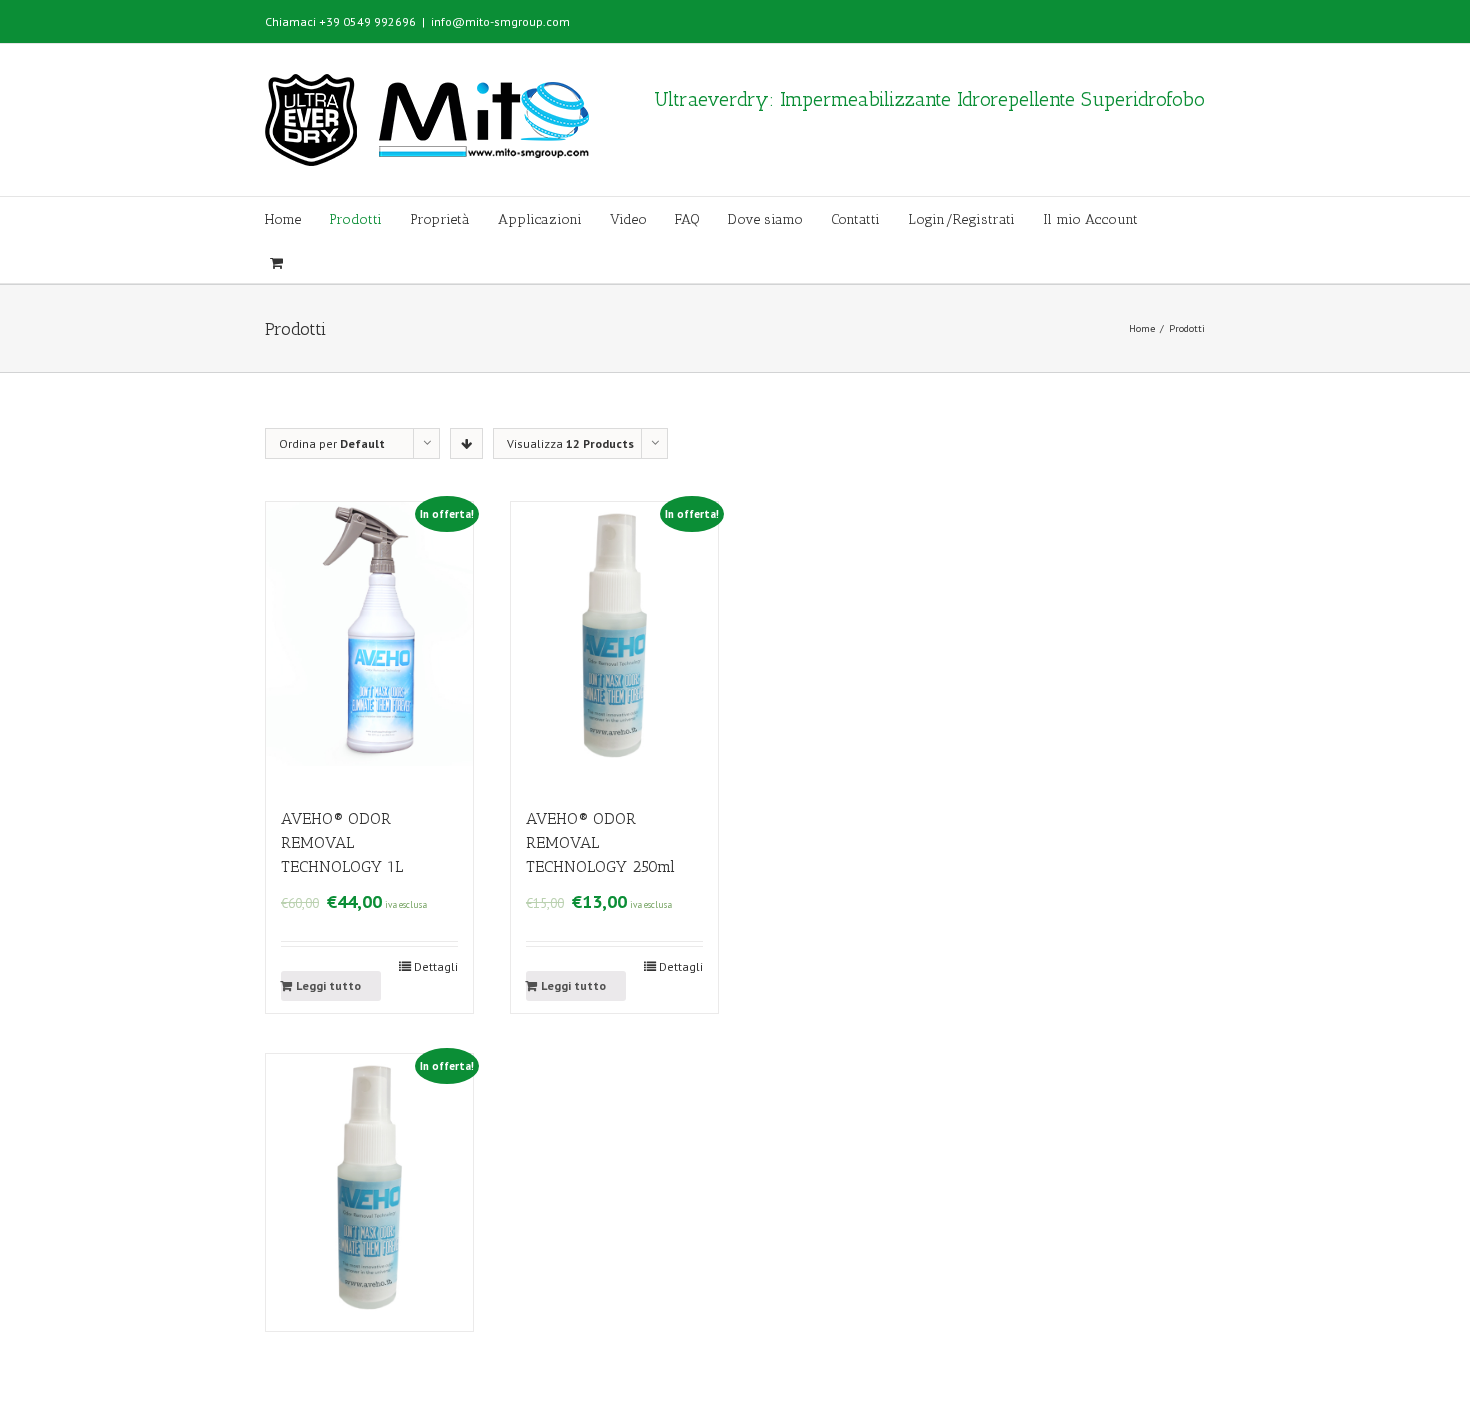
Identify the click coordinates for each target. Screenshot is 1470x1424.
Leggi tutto (328, 985)
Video (628, 219)
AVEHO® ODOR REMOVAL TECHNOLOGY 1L (342, 842)
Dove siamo (765, 219)
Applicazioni (540, 219)
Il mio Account (1090, 219)
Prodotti (355, 219)
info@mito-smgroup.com (500, 21)
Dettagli (436, 966)
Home (283, 219)
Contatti (855, 219)
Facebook (1178, 19)
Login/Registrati (961, 219)
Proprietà (440, 219)
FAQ (687, 219)
